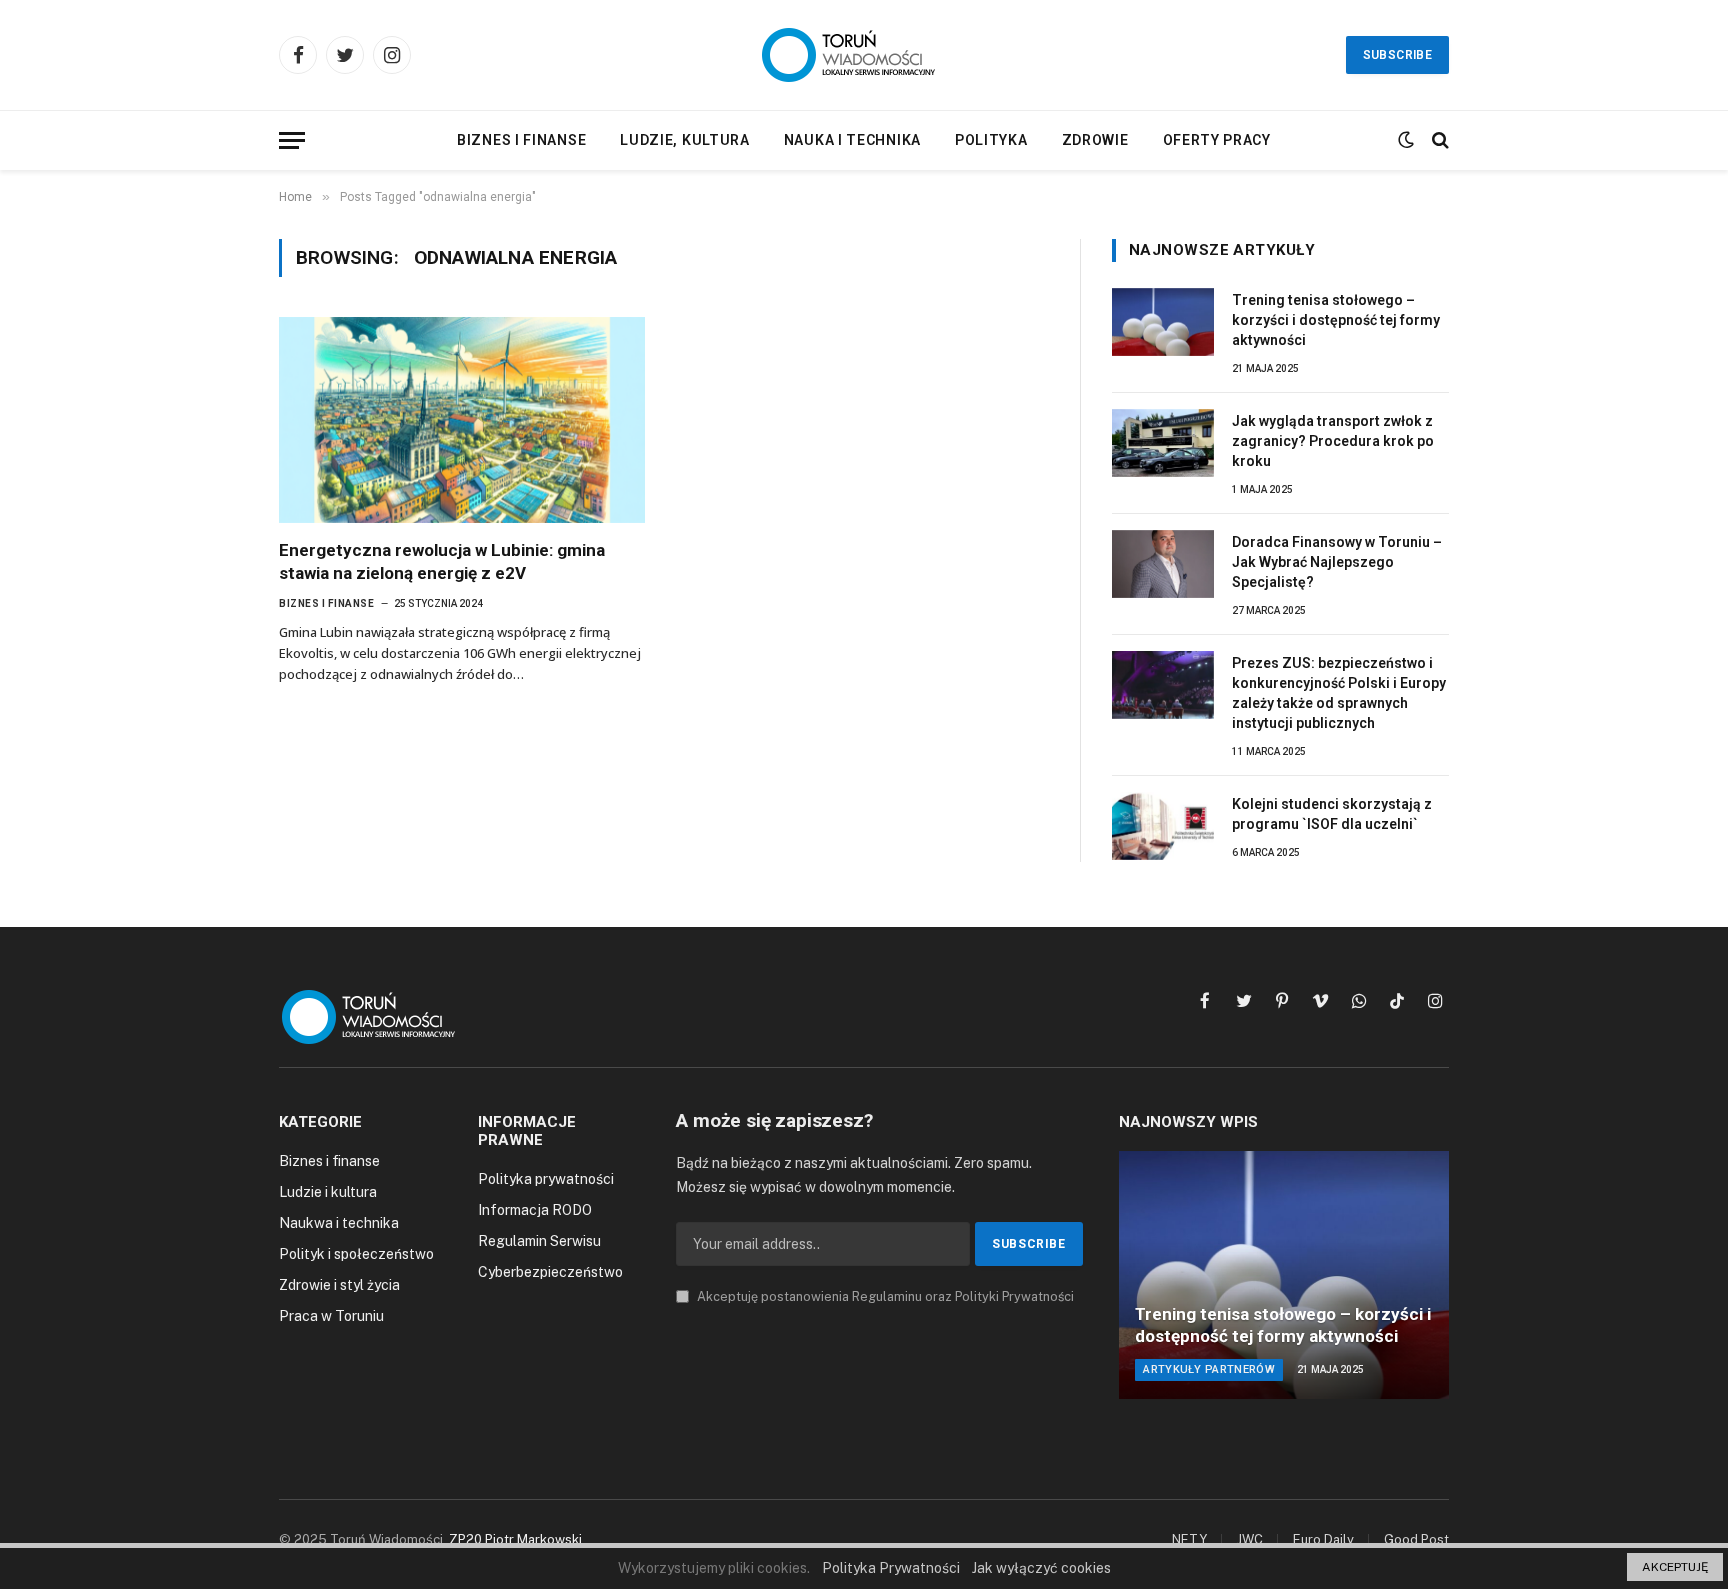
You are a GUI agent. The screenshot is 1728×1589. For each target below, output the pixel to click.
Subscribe (1397, 55)
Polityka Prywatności (891, 1568)
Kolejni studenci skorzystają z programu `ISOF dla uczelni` (1332, 814)
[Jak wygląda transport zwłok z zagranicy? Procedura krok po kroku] (1163, 443)
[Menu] (292, 140)
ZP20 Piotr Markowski (515, 1539)
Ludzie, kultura (685, 140)
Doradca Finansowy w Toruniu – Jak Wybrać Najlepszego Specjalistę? (1337, 562)
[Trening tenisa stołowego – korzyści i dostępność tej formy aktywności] (1163, 322)
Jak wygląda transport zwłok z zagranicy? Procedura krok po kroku (1333, 441)
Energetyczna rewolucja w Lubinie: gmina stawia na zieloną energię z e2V (442, 561)
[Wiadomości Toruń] (864, 55)
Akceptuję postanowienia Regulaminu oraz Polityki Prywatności (884, 1296)
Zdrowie (1095, 140)
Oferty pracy (1217, 140)
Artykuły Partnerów (1209, 1369)
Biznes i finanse (521, 140)
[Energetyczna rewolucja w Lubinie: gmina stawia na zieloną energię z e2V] (462, 420)
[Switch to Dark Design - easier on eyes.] (1406, 140)
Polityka (991, 140)
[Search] (1438, 140)
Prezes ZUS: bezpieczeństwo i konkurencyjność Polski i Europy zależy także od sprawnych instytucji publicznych (1339, 693)
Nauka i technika (852, 140)
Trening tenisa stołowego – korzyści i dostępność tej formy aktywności (1336, 320)
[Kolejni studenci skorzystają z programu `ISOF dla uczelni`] (1163, 826)
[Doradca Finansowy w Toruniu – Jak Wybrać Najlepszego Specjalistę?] (1163, 564)
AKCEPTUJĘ (1675, 1567)
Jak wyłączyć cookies (1041, 1568)
